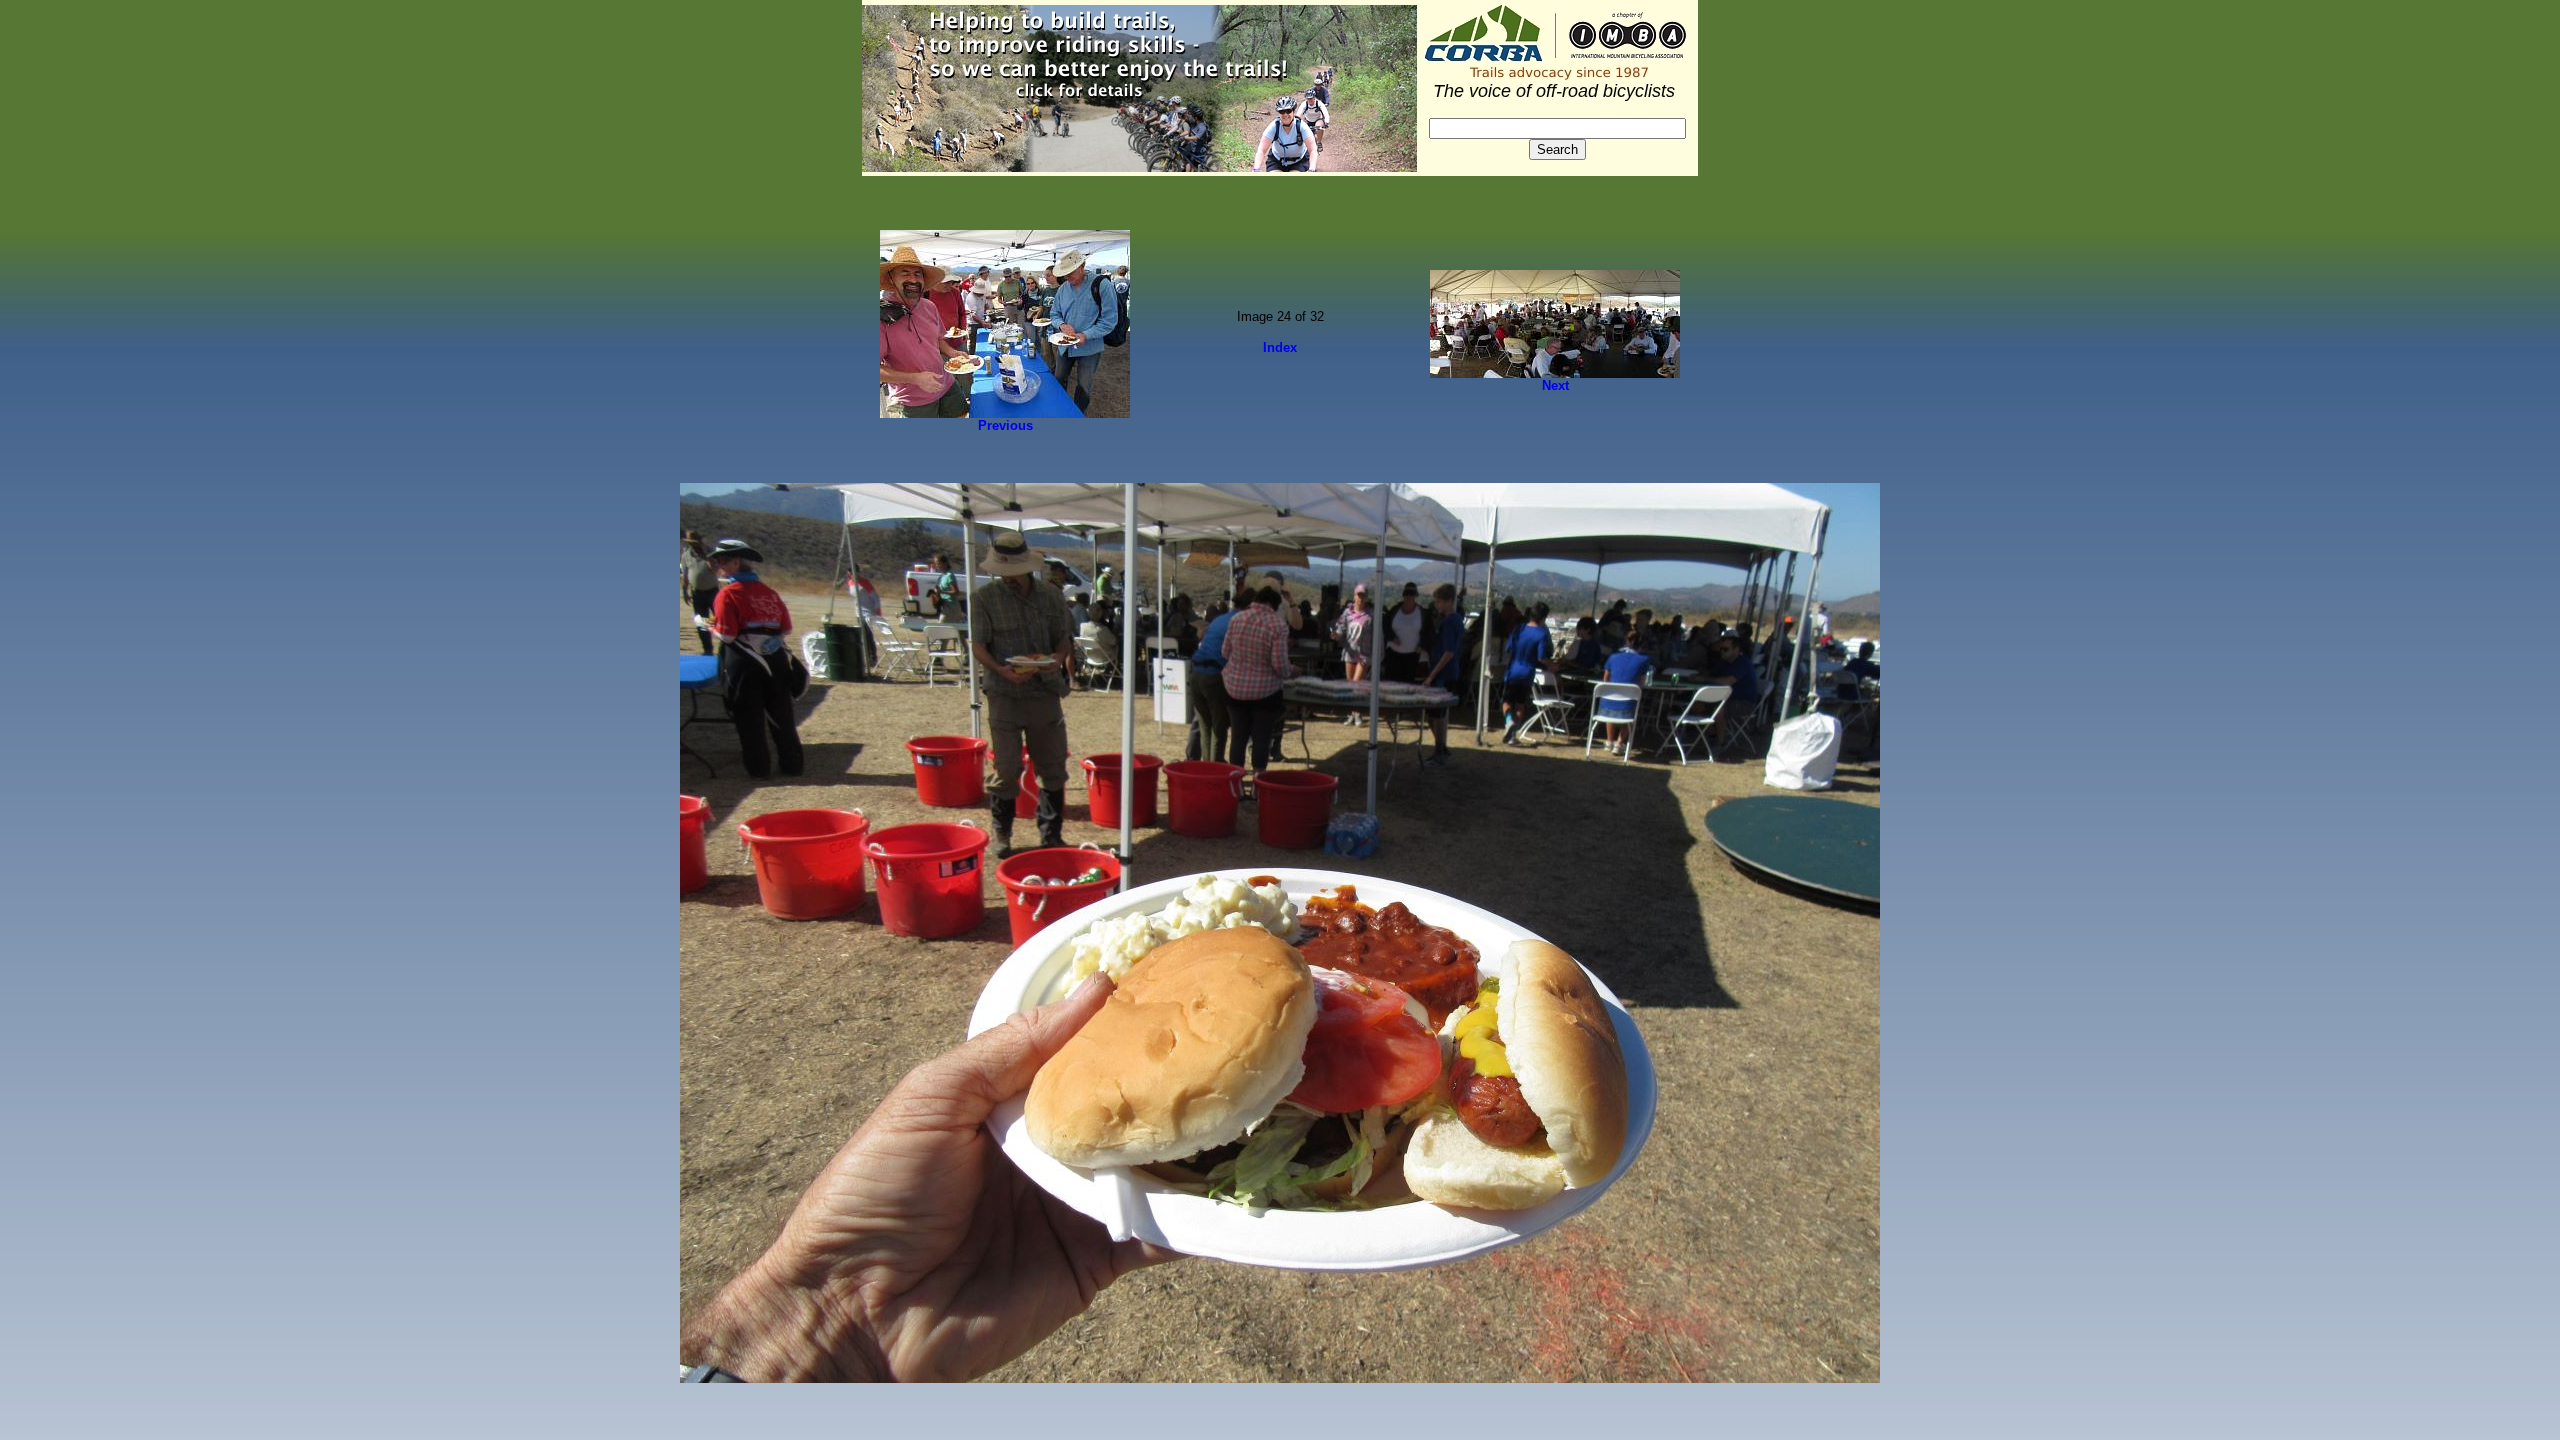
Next (1555, 385)
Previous (1005, 425)
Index (1280, 347)
